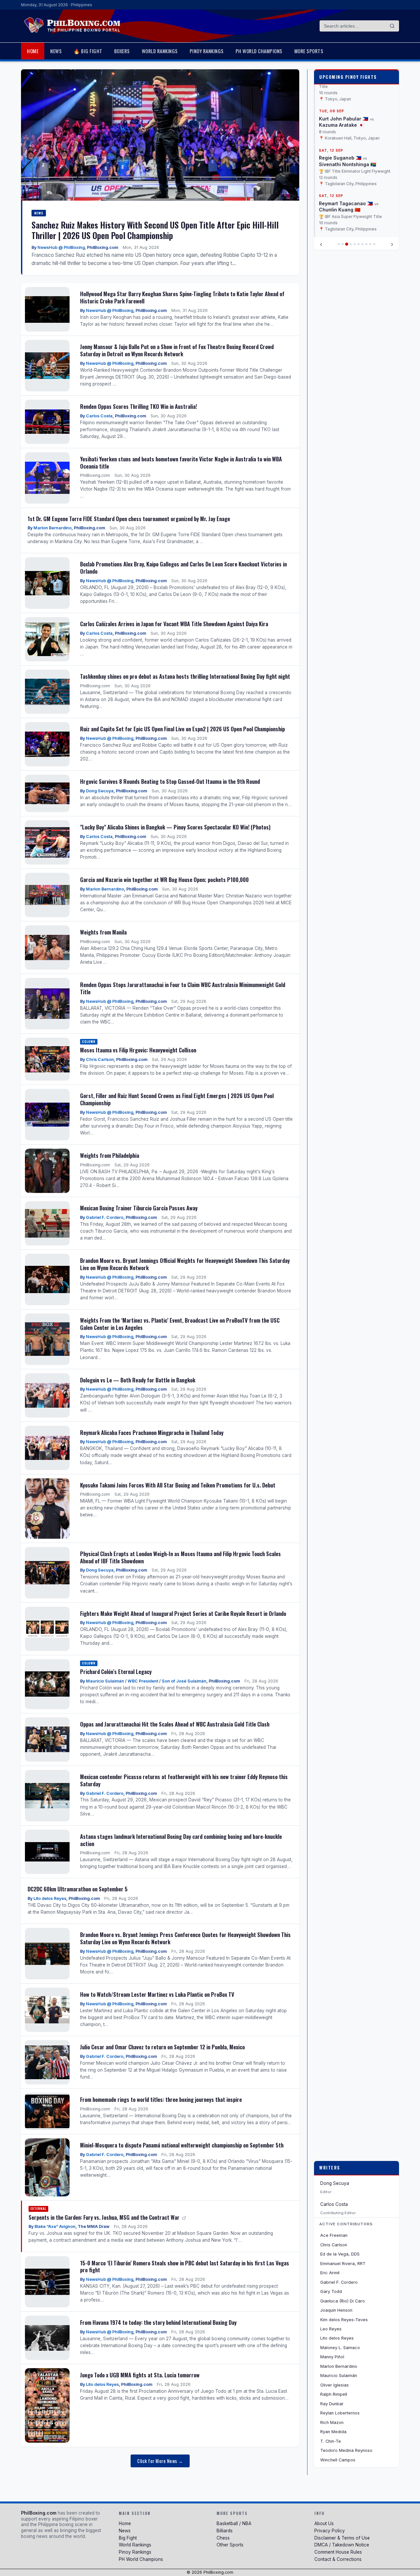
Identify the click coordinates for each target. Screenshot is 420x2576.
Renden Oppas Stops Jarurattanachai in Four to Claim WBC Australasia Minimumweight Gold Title (183, 988)
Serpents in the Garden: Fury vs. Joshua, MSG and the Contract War (105, 2217)
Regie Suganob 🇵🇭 (340, 153)
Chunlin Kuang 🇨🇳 (340, 204)
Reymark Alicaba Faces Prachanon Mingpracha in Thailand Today (152, 1432)
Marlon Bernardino (52, 528)
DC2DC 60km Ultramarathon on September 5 (78, 1889)
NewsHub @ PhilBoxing (61, 247)
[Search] (392, 26)
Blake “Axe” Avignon (55, 2226)
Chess (223, 2538)
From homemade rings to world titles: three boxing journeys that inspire (161, 2099)
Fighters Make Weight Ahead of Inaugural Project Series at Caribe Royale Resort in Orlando (183, 1613)
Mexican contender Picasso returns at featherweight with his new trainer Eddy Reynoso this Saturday (184, 1780)
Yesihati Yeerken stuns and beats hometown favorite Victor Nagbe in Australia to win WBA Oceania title (181, 462)
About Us (324, 2523)
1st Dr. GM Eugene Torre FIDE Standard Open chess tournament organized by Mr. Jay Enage (129, 519)
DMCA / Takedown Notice (342, 2545)
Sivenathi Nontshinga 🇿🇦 (347, 159)
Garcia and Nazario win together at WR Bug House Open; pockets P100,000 (164, 880)
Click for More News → (160, 2461)
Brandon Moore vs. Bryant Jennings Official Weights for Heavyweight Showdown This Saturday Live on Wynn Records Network (185, 1264)
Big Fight (128, 2538)
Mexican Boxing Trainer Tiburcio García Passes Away (139, 1208)
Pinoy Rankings (207, 51)
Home (33, 51)
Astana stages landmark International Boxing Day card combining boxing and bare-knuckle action (181, 1840)
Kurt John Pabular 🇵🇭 (344, 113)
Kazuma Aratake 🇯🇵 (341, 120)
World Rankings (160, 51)
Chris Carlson (100, 1059)
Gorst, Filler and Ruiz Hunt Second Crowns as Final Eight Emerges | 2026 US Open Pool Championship (177, 1099)
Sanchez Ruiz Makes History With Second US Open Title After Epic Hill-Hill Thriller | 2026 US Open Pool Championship (155, 230)
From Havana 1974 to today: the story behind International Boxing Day (158, 2322)
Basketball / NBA (234, 2523)
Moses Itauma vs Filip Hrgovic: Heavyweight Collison (138, 1050)
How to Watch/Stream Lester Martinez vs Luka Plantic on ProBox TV (157, 1994)
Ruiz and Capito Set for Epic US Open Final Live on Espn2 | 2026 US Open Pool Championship (182, 729)
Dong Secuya (100, 791)
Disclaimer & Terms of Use (342, 2538)
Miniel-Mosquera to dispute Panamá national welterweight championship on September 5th (182, 2145)
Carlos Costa (99, 416)
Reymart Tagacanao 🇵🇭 (346, 198)
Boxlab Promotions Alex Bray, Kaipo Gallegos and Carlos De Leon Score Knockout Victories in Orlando (183, 568)
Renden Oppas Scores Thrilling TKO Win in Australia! (138, 406)
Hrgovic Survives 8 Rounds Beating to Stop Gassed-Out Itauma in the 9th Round (170, 781)
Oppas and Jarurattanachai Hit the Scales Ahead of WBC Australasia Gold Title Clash (175, 1724)
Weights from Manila (103, 932)
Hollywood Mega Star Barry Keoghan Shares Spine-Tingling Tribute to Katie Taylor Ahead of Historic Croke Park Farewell (182, 297)
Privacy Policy (330, 2531)
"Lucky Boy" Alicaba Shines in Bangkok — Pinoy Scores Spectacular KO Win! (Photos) (175, 827)
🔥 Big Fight (88, 51)
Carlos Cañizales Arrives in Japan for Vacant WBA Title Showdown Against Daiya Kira (174, 624)
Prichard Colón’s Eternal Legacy (116, 1672)
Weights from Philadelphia (110, 1155)
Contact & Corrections (338, 2559)
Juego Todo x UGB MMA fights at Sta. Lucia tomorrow (140, 2375)
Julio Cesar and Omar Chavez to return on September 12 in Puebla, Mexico (162, 2047)
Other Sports (230, 2545)
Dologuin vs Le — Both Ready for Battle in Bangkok (138, 1380)
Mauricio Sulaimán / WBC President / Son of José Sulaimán (146, 1681)
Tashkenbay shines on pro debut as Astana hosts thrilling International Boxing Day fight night (185, 676)
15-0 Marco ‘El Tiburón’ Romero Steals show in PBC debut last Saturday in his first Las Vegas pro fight (185, 2267)
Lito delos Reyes (50, 1898)
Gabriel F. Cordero (105, 1217)
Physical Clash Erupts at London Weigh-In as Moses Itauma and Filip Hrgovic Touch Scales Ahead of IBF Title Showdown (180, 1557)
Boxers (122, 51)
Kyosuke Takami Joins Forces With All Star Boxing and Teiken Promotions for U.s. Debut (178, 1485)
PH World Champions (259, 51)
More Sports (309, 51)
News (56, 51)
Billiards (225, 2531)
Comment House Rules (338, 2552)
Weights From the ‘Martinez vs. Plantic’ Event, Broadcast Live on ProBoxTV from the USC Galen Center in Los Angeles (180, 1324)
